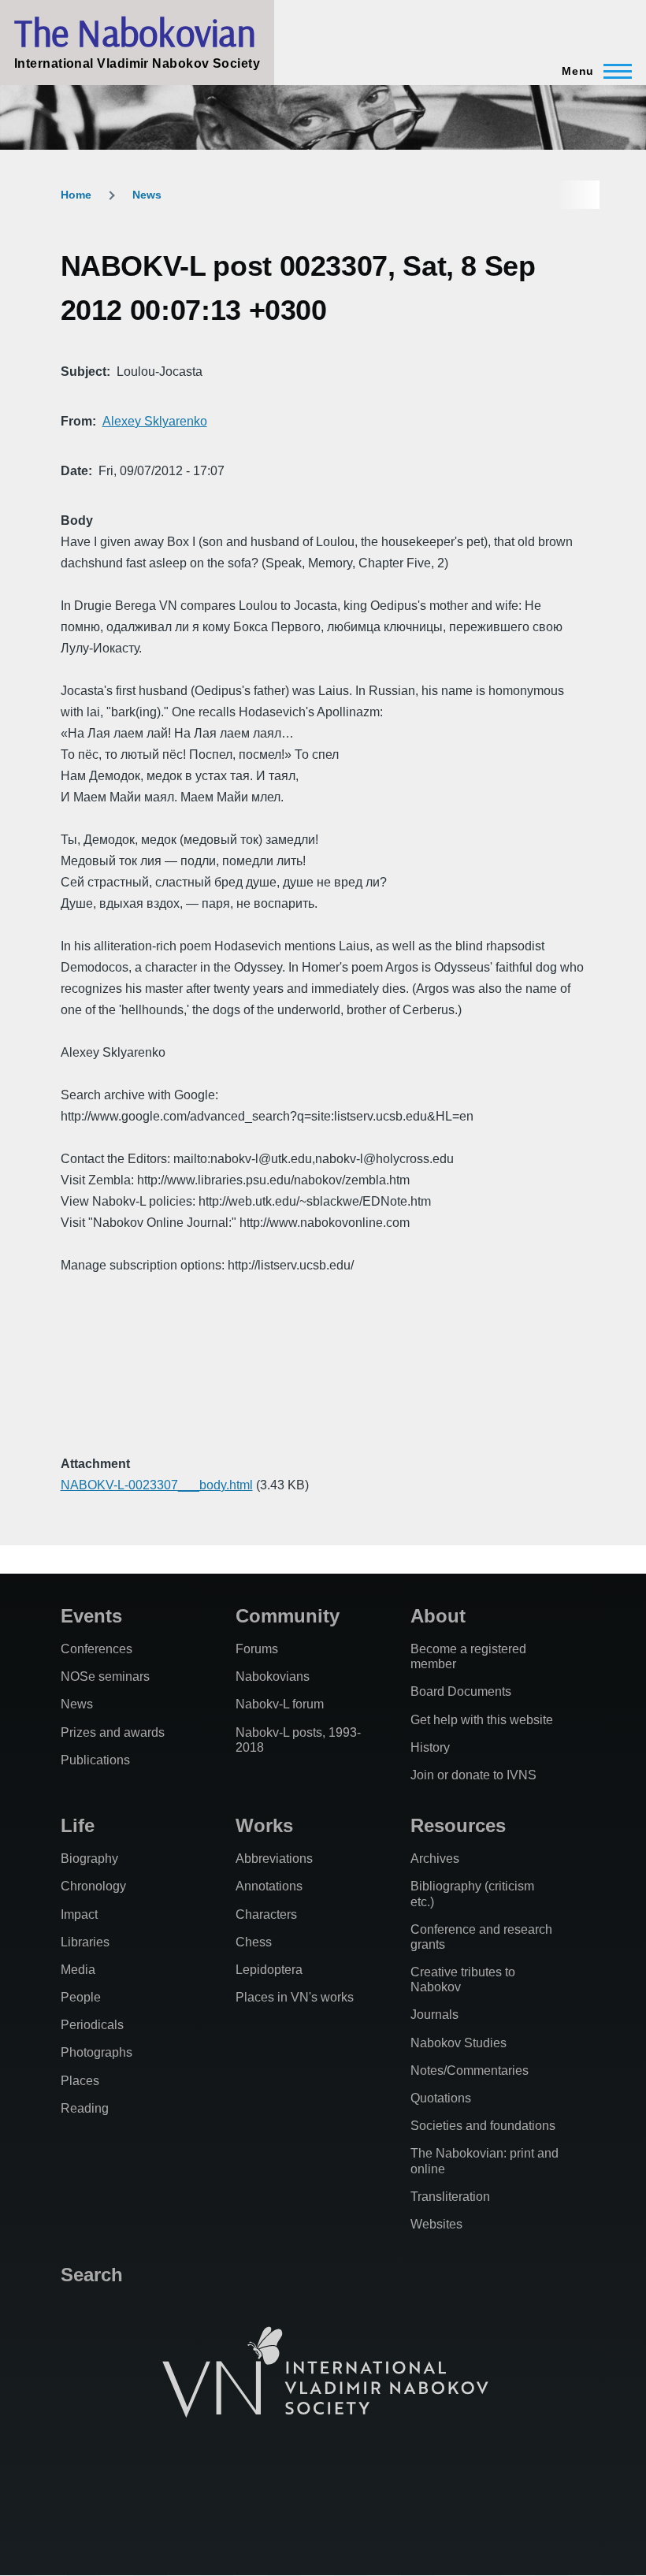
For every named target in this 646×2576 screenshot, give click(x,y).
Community (288, 1616)
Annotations (269, 1886)
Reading (85, 2108)
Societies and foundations (483, 2126)
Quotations (441, 2098)
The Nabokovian (135, 32)
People (81, 1997)
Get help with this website (482, 1720)
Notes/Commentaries (470, 2070)
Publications (95, 1760)
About (438, 1616)
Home (76, 195)
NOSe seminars (105, 1676)
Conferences (97, 1649)
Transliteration (450, 2197)
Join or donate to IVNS (473, 1775)
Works (264, 1825)
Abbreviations (274, 1859)
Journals (434, 2015)
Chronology (93, 1886)
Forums (257, 1649)
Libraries (85, 1942)
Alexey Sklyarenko (155, 421)
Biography (89, 1859)
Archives (435, 1859)
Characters (266, 1914)
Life (78, 1825)
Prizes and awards (113, 1732)
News (147, 195)
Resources (458, 1825)
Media (78, 1970)
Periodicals (92, 2025)
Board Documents (461, 1691)
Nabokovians (273, 1676)
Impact (79, 1914)
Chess (254, 1942)
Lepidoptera (269, 1970)
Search (92, 2275)
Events (91, 1616)
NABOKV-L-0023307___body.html (157, 1485)
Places (80, 2081)
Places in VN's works (295, 1997)
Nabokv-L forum (280, 1704)
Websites (436, 2224)
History (430, 1747)
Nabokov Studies (459, 2043)
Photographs (97, 2052)
